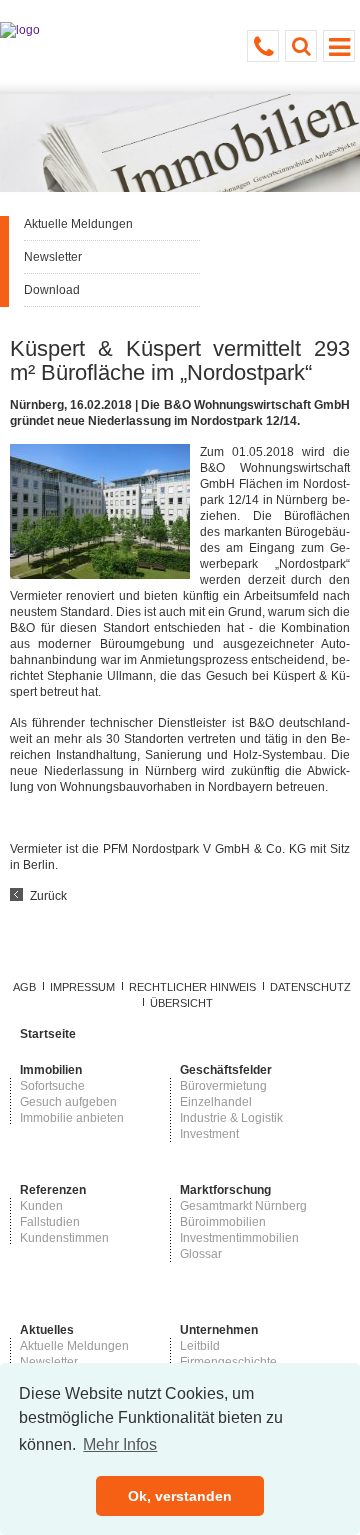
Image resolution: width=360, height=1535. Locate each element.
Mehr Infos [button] (120, 1444)
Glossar (201, 1254)
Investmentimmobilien (239, 1238)
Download (52, 290)
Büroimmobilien (223, 1222)
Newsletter (53, 257)
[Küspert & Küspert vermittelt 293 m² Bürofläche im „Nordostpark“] (100, 575)
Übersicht (181, 1003)
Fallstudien (50, 1222)
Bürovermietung (223, 1086)
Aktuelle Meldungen (78, 224)
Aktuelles (47, 1330)
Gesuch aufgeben (68, 1102)
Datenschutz (310, 987)
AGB (24, 987)
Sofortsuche (52, 1086)
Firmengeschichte (228, 1362)
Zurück (48, 896)
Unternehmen (219, 1330)
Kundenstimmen (64, 1238)
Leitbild (200, 1346)
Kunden (41, 1206)
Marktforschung (225, 1190)
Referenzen (53, 1190)
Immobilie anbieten (72, 1118)
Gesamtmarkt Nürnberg (243, 1206)
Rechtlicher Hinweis (192, 987)
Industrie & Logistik (231, 1118)
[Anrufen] (263, 46)
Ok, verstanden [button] (180, 1496)
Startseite (48, 1034)
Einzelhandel (216, 1102)
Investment (209, 1134)
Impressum (82, 987)
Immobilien (51, 1070)
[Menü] (339, 46)
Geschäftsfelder (226, 1070)
